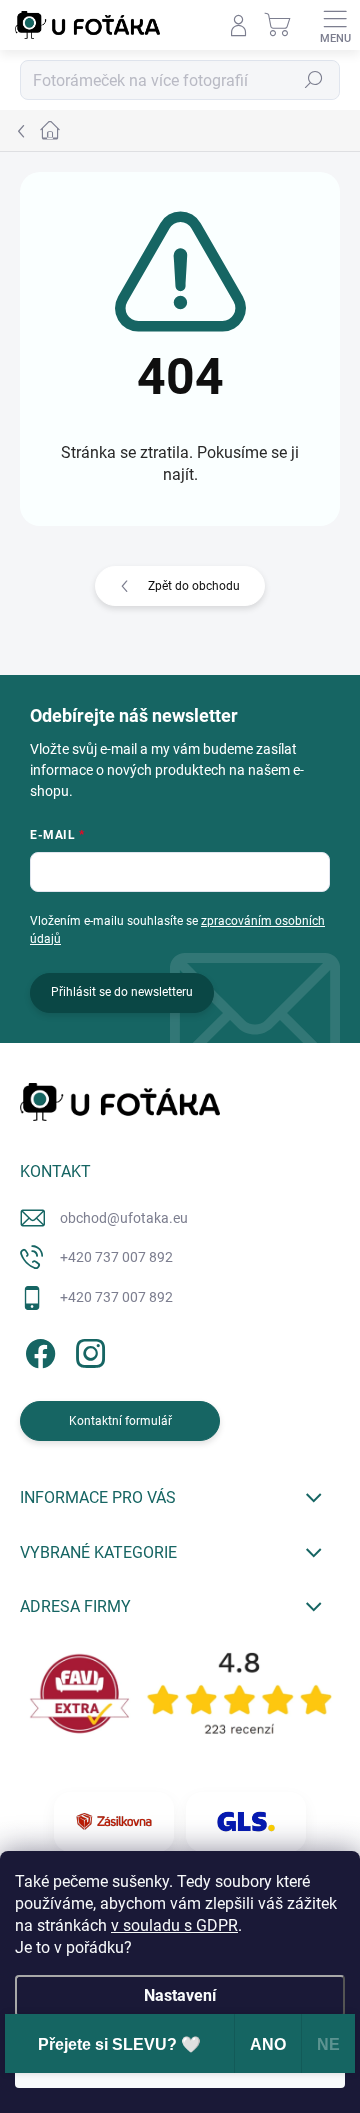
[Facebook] (37, 1349)
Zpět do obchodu (194, 586)
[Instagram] (87, 1349)
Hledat (314, 80)
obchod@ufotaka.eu (124, 1218)
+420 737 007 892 (116, 1257)
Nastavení (180, 1995)
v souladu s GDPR (174, 1925)
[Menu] (335, 25)
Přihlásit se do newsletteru (122, 992)
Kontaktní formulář (120, 1421)
